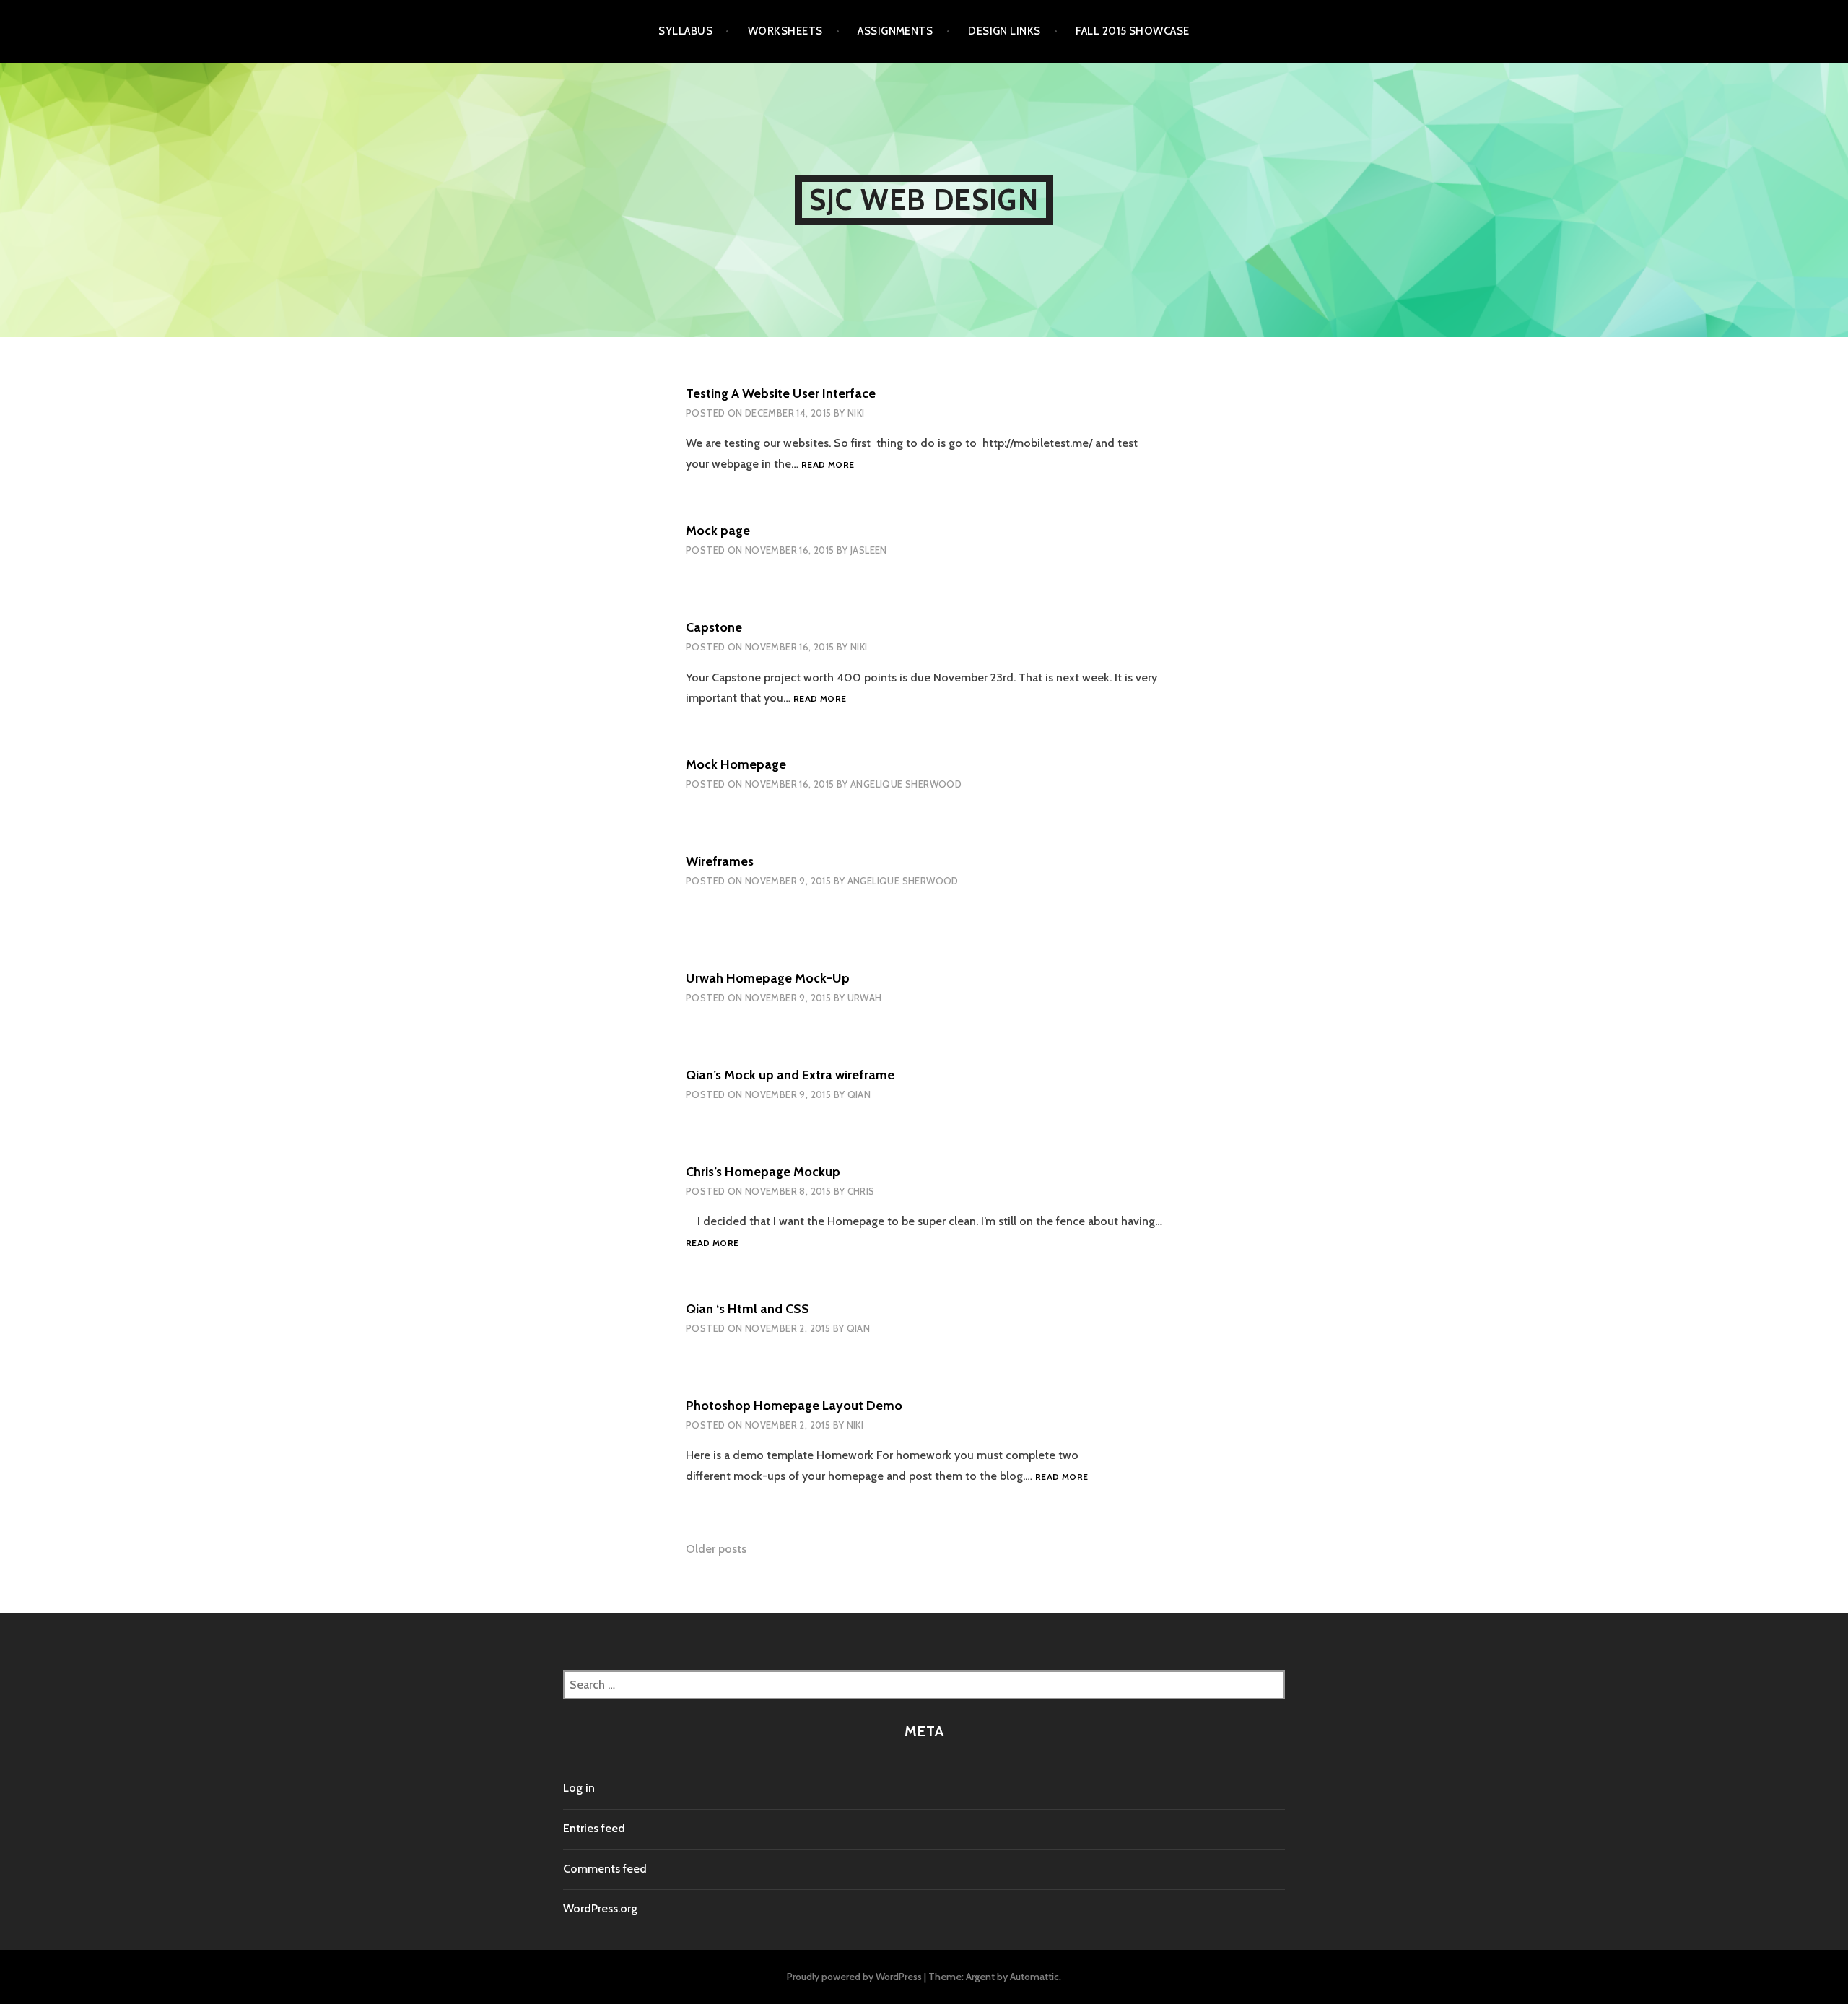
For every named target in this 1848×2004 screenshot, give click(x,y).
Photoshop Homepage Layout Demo (794, 1406)
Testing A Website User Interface (781, 393)
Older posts (716, 1549)
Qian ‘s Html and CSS (748, 1309)
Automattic (1034, 1977)
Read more (828, 465)
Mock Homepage (736, 764)
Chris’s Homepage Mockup (763, 1172)
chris (861, 1191)
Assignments (895, 31)
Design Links (1004, 31)
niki (856, 413)
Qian (859, 1094)
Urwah (865, 998)
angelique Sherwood (906, 784)
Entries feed (594, 1828)
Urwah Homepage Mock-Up (768, 978)
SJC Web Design (924, 200)
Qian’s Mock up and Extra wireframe (790, 1075)
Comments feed (605, 1869)
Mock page (718, 531)
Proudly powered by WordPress (854, 1977)
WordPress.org (600, 1908)
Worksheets (785, 31)
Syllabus (685, 31)
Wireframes (720, 861)
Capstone (714, 627)
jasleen (869, 550)
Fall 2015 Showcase (1132, 31)
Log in (579, 1788)
